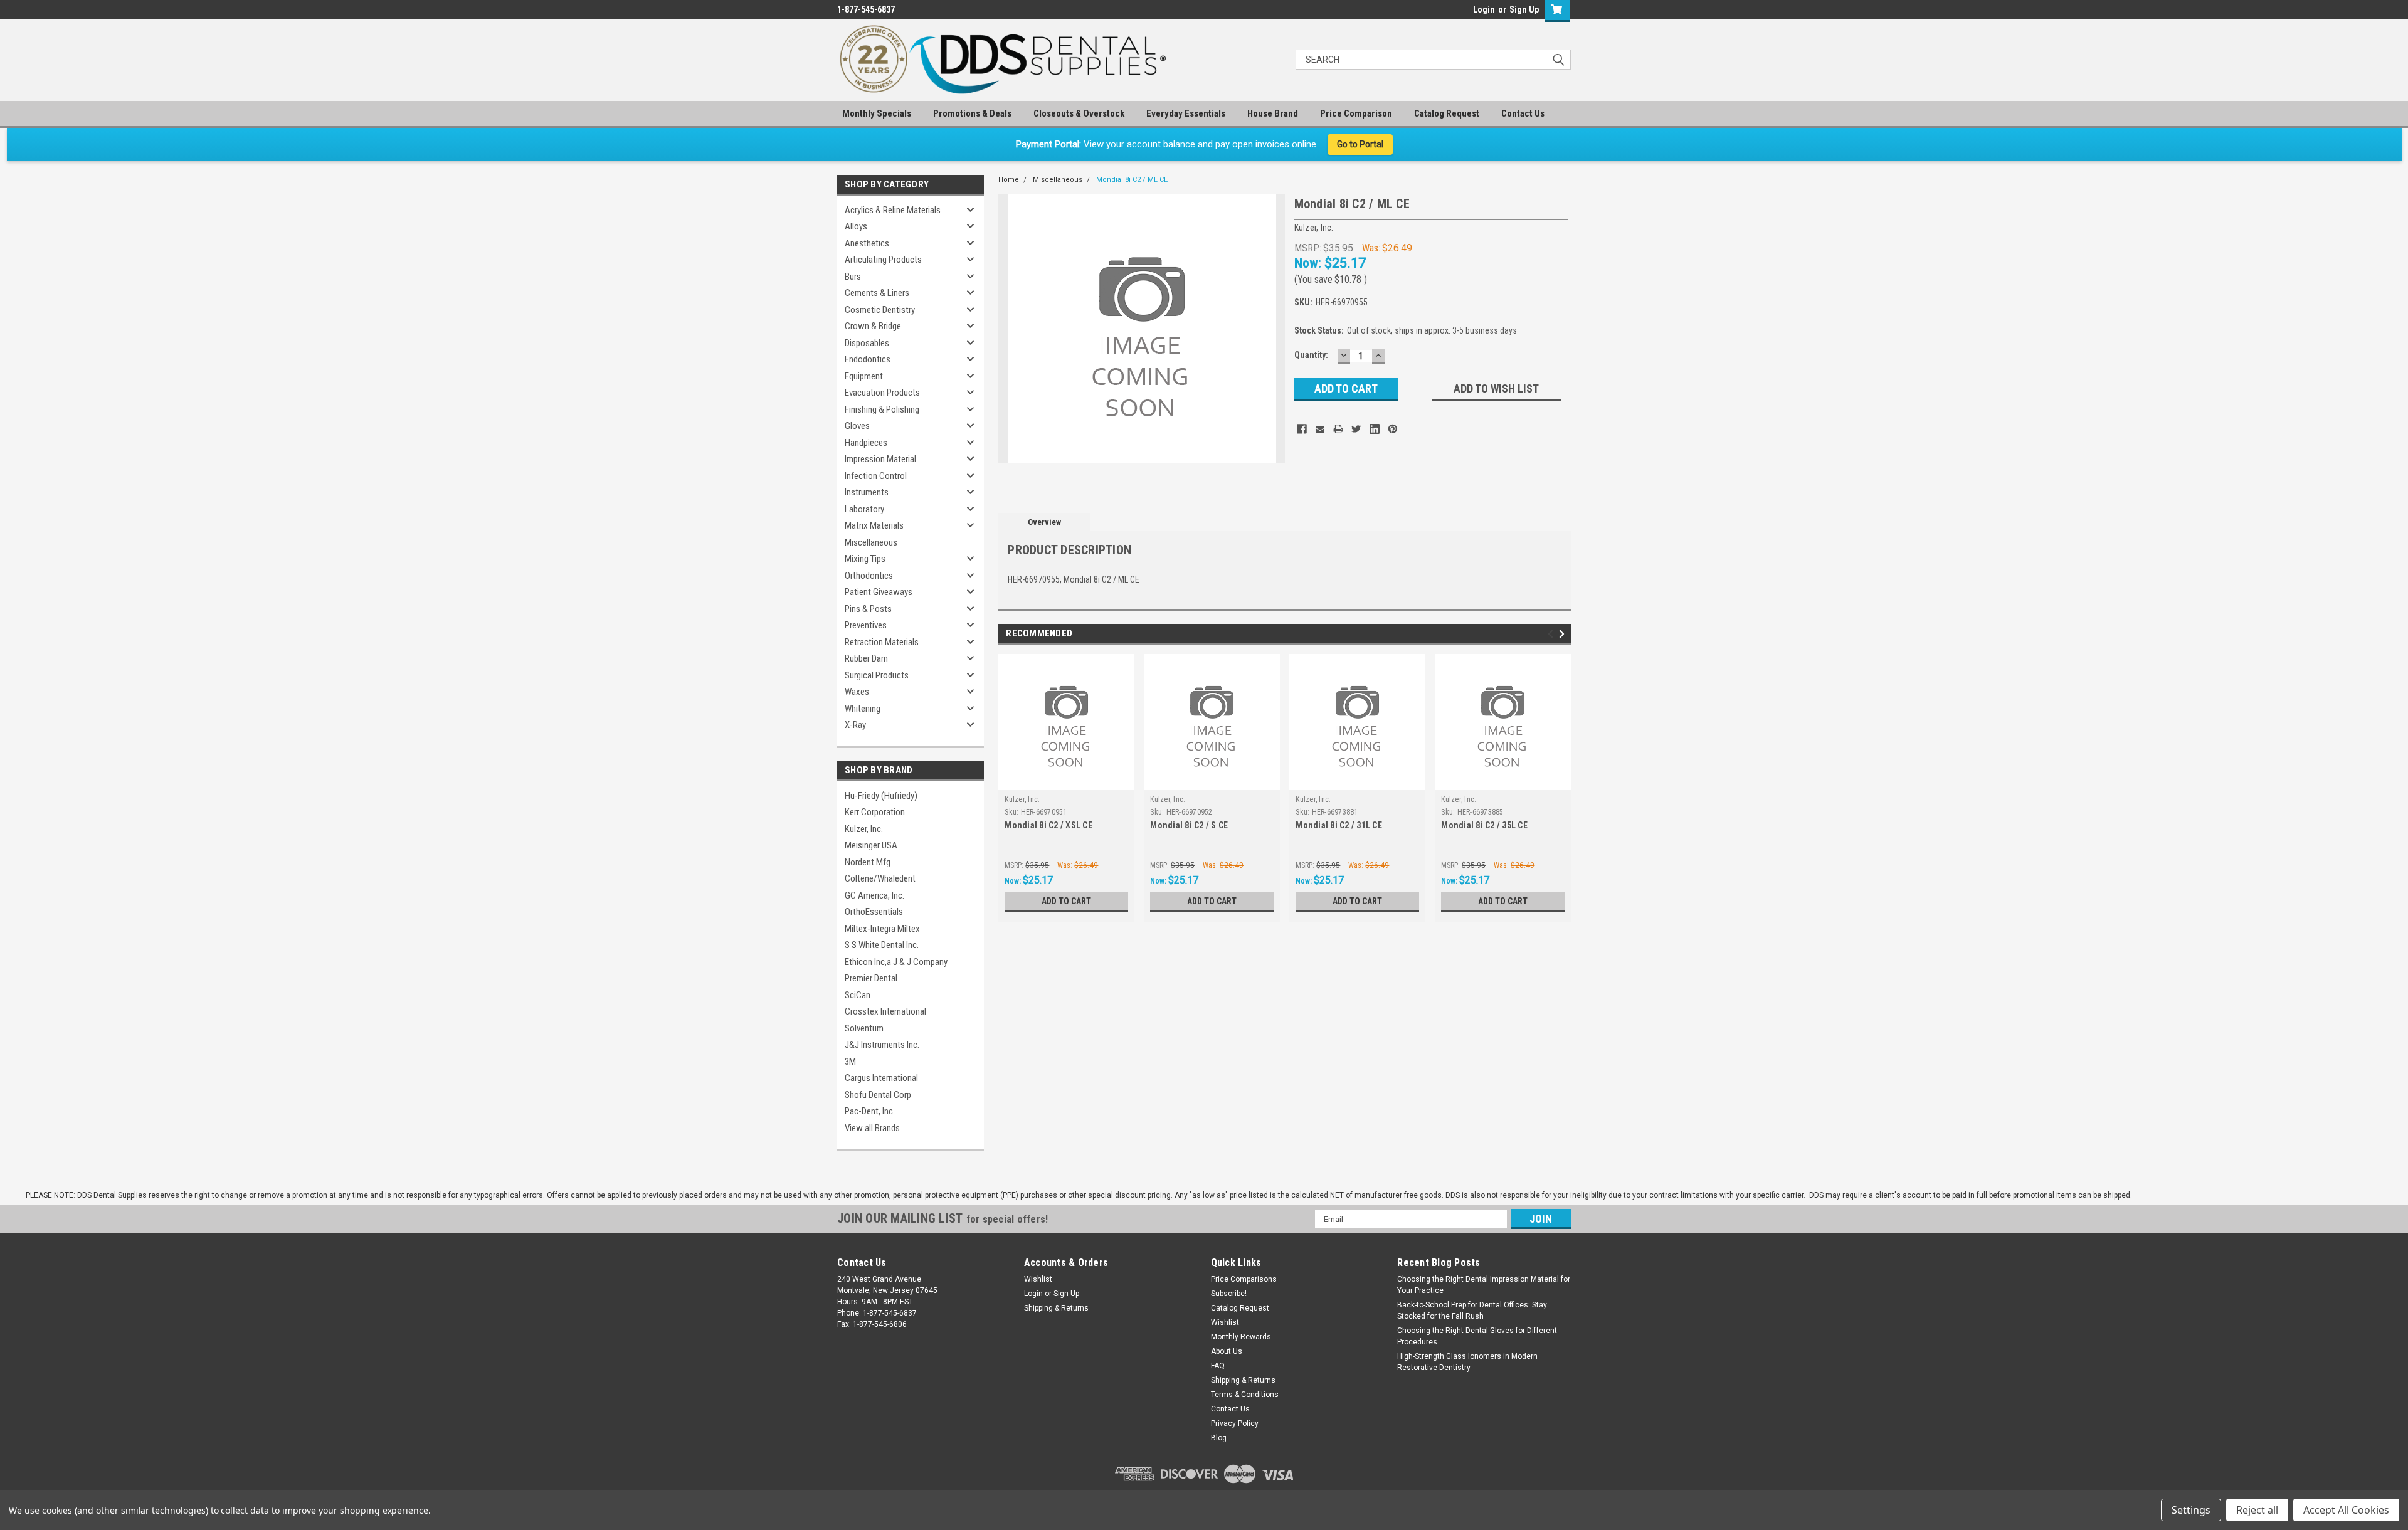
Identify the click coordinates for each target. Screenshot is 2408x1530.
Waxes (857, 692)
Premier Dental (871, 978)
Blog (1219, 1438)
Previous (1552, 634)
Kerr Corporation (875, 812)
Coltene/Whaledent (880, 878)
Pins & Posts (868, 609)
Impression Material (880, 459)
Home (1009, 180)
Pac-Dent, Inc (869, 1111)
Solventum (864, 1028)
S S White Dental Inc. (882, 945)
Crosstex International (885, 1011)
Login (1484, 9)
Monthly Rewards (1241, 1337)
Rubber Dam (866, 658)
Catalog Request (1447, 113)
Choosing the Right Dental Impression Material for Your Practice (1484, 1285)
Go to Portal (1360, 144)
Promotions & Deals (972, 113)
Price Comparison (1356, 113)
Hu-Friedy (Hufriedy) (881, 796)
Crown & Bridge (873, 326)
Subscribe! (1229, 1294)
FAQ (1218, 1366)
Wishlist (1038, 1279)
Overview (1044, 522)
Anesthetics (867, 243)
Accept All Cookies (2346, 1510)
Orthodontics (869, 576)
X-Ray (855, 725)
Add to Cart (1066, 901)
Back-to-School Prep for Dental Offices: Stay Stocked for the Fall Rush (1472, 1311)
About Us (1227, 1351)
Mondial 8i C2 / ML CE (1132, 180)
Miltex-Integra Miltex (882, 929)
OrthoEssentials (874, 912)
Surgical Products (877, 675)
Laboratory (864, 509)
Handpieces (866, 443)
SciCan (858, 995)
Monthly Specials (877, 113)
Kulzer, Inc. (864, 829)
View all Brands (872, 1128)
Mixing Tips (865, 559)
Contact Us (1523, 113)
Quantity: (1311, 355)
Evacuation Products (882, 393)
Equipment (864, 376)
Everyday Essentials (1186, 113)
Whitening (863, 709)
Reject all (2257, 1510)
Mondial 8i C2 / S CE (1189, 825)
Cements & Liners (877, 293)
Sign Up (1524, 9)
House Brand (1273, 113)
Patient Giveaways (879, 592)
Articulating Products (883, 260)
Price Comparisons (1244, 1279)
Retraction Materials (882, 642)
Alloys (856, 226)
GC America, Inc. (874, 895)
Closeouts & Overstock (1079, 113)
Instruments (867, 492)
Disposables (867, 343)
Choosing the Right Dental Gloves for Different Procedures (1477, 1336)
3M (850, 1062)
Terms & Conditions (1245, 1395)
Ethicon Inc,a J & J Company (896, 962)
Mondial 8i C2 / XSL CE (1048, 825)
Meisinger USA (871, 845)
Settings (2191, 1510)
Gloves (857, 426)
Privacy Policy (1235, 1423)
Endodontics (868, 359)
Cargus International (881, 1078)
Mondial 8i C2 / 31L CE (1339, 825)
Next (1564, 634)
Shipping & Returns (1056, 1308)
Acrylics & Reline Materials (893, 210)
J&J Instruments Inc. (882, 1045)
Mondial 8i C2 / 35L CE (1484, 825)
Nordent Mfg (868, 862)
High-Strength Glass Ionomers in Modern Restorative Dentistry (1467, 1362)
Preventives (866, 625)
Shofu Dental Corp (878, 1095)
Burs (853, 277)
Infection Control (876, 476)
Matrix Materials (874, 525)
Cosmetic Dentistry (880, 310)
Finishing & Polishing (882, 409)
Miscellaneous (871, 542)
